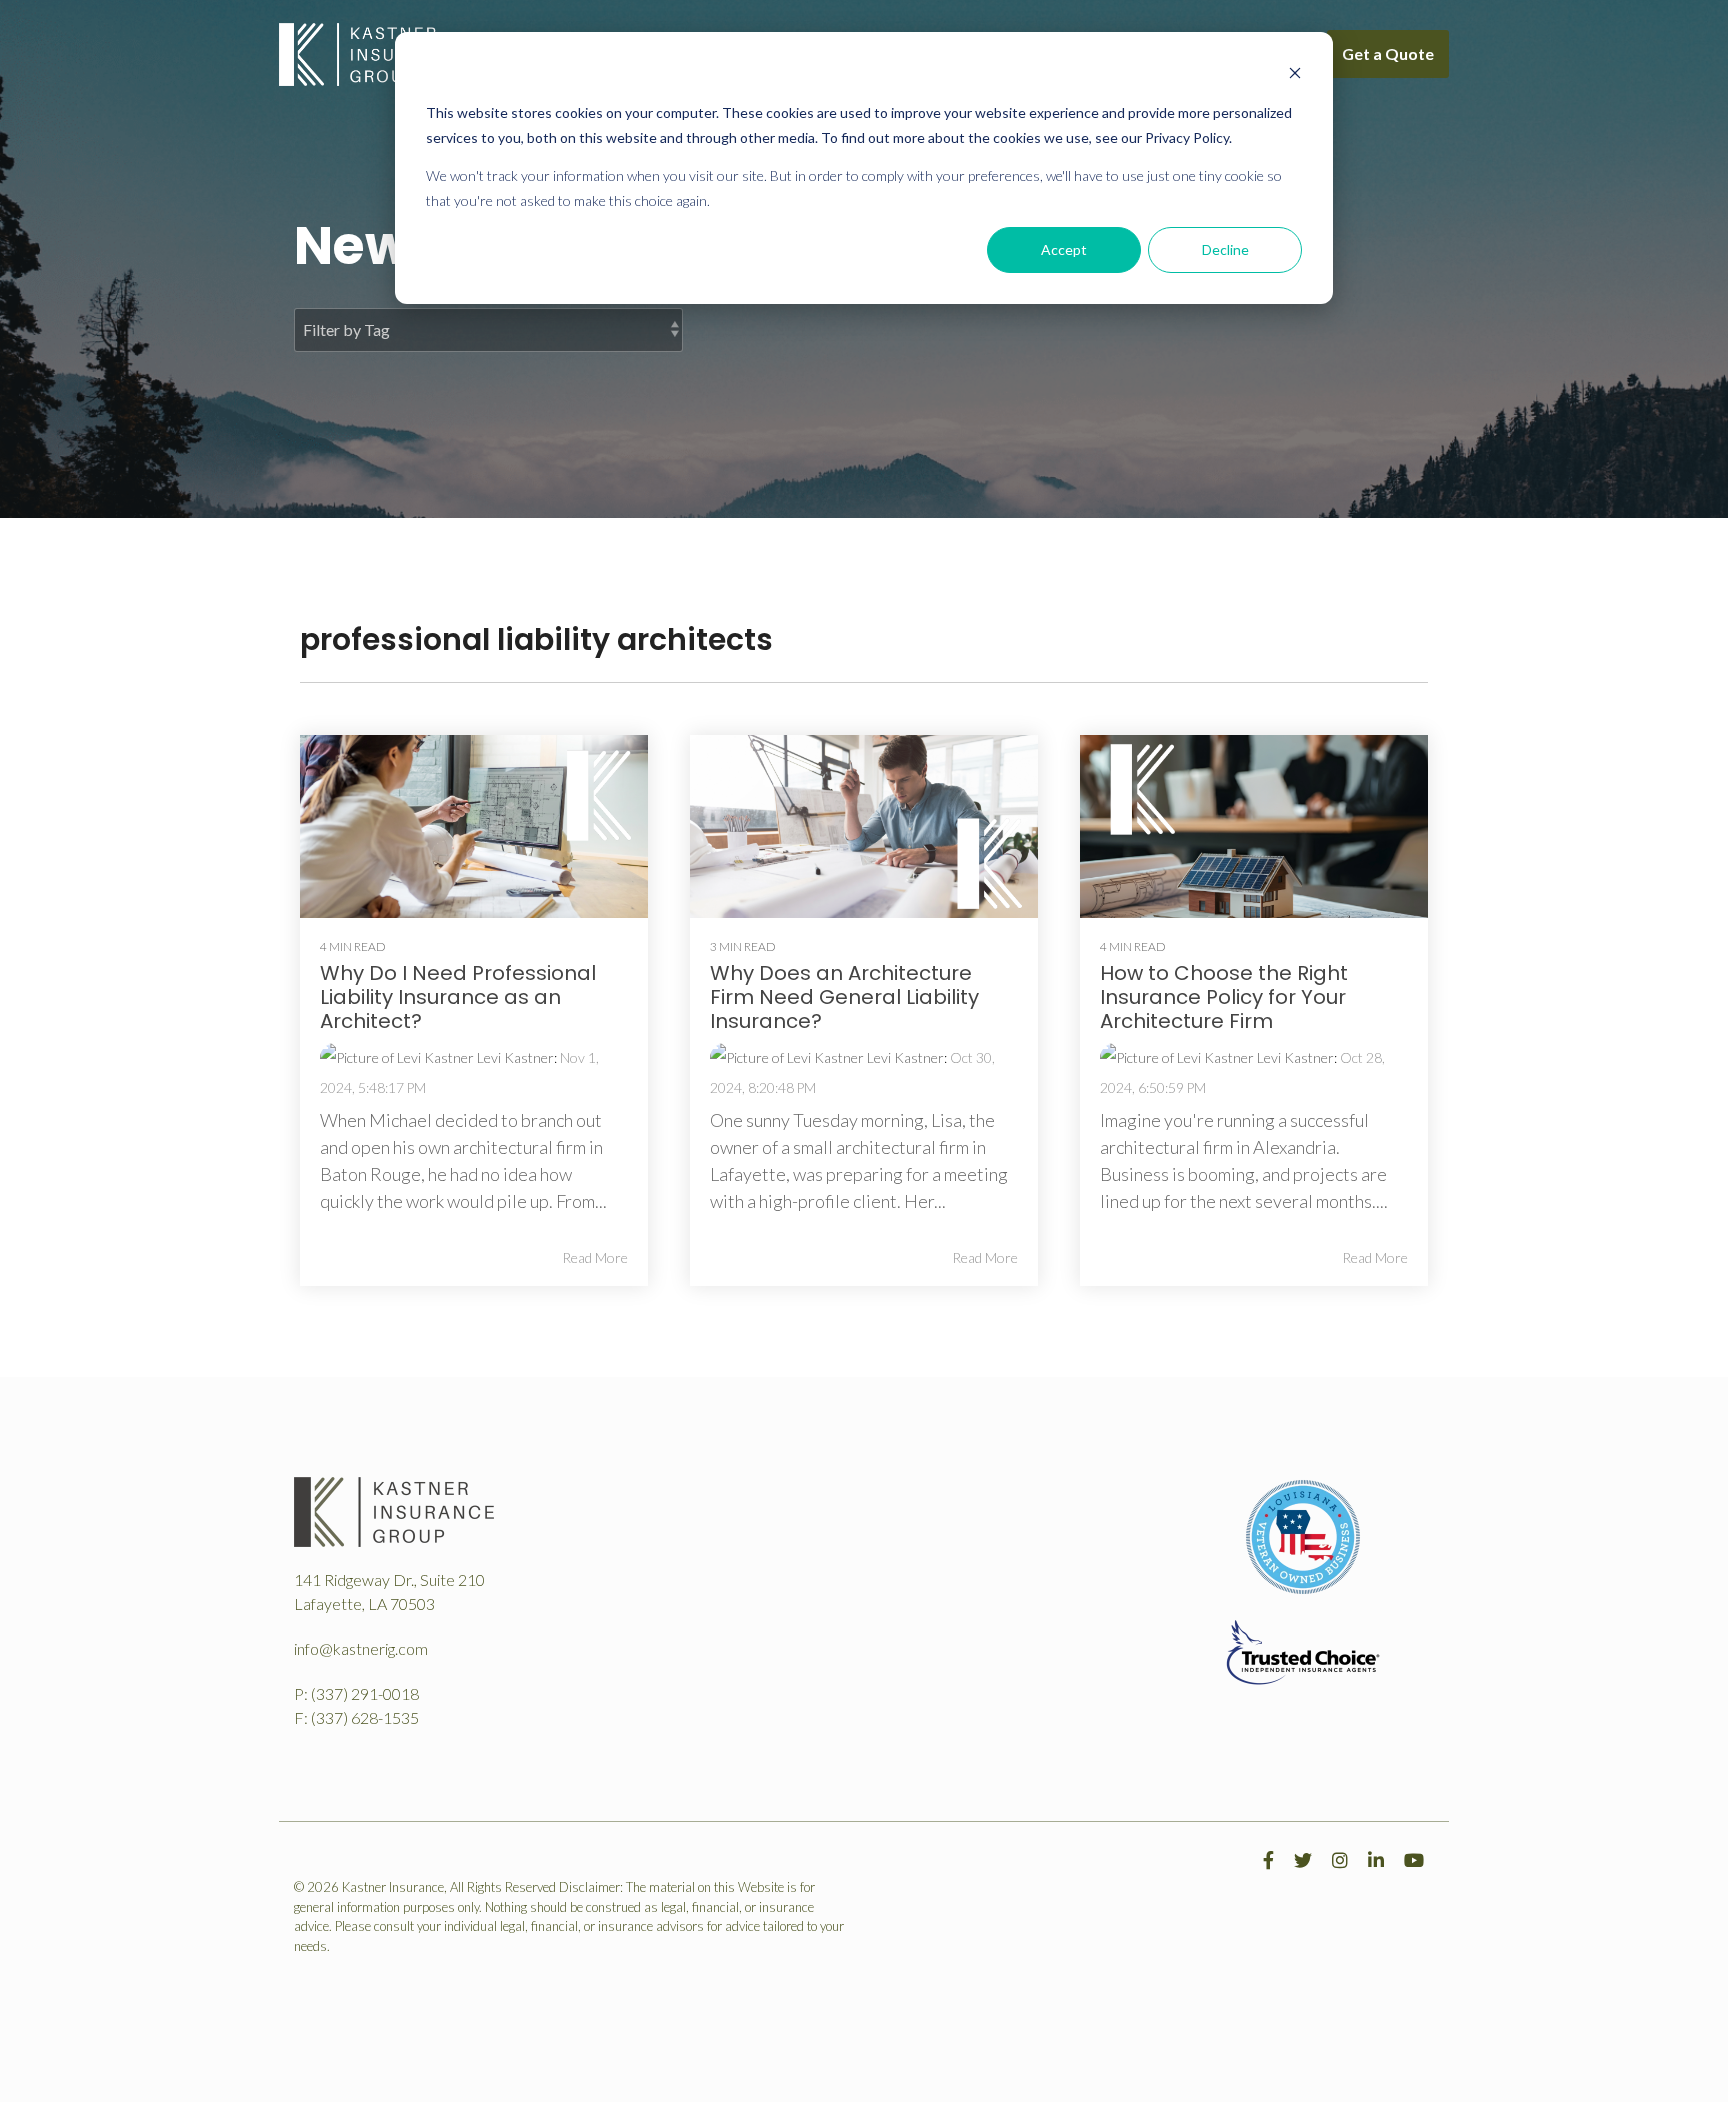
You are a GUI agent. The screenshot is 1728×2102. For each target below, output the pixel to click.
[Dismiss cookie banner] (1295, 75)
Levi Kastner (514, 1057)
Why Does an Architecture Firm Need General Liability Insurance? (844, 997)
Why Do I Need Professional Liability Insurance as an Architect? (458, 997)
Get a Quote (1388, 53)
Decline (1225, 249)
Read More (595, 1258)
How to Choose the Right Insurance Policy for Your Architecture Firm (1224, 997)
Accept (1064, 249)
